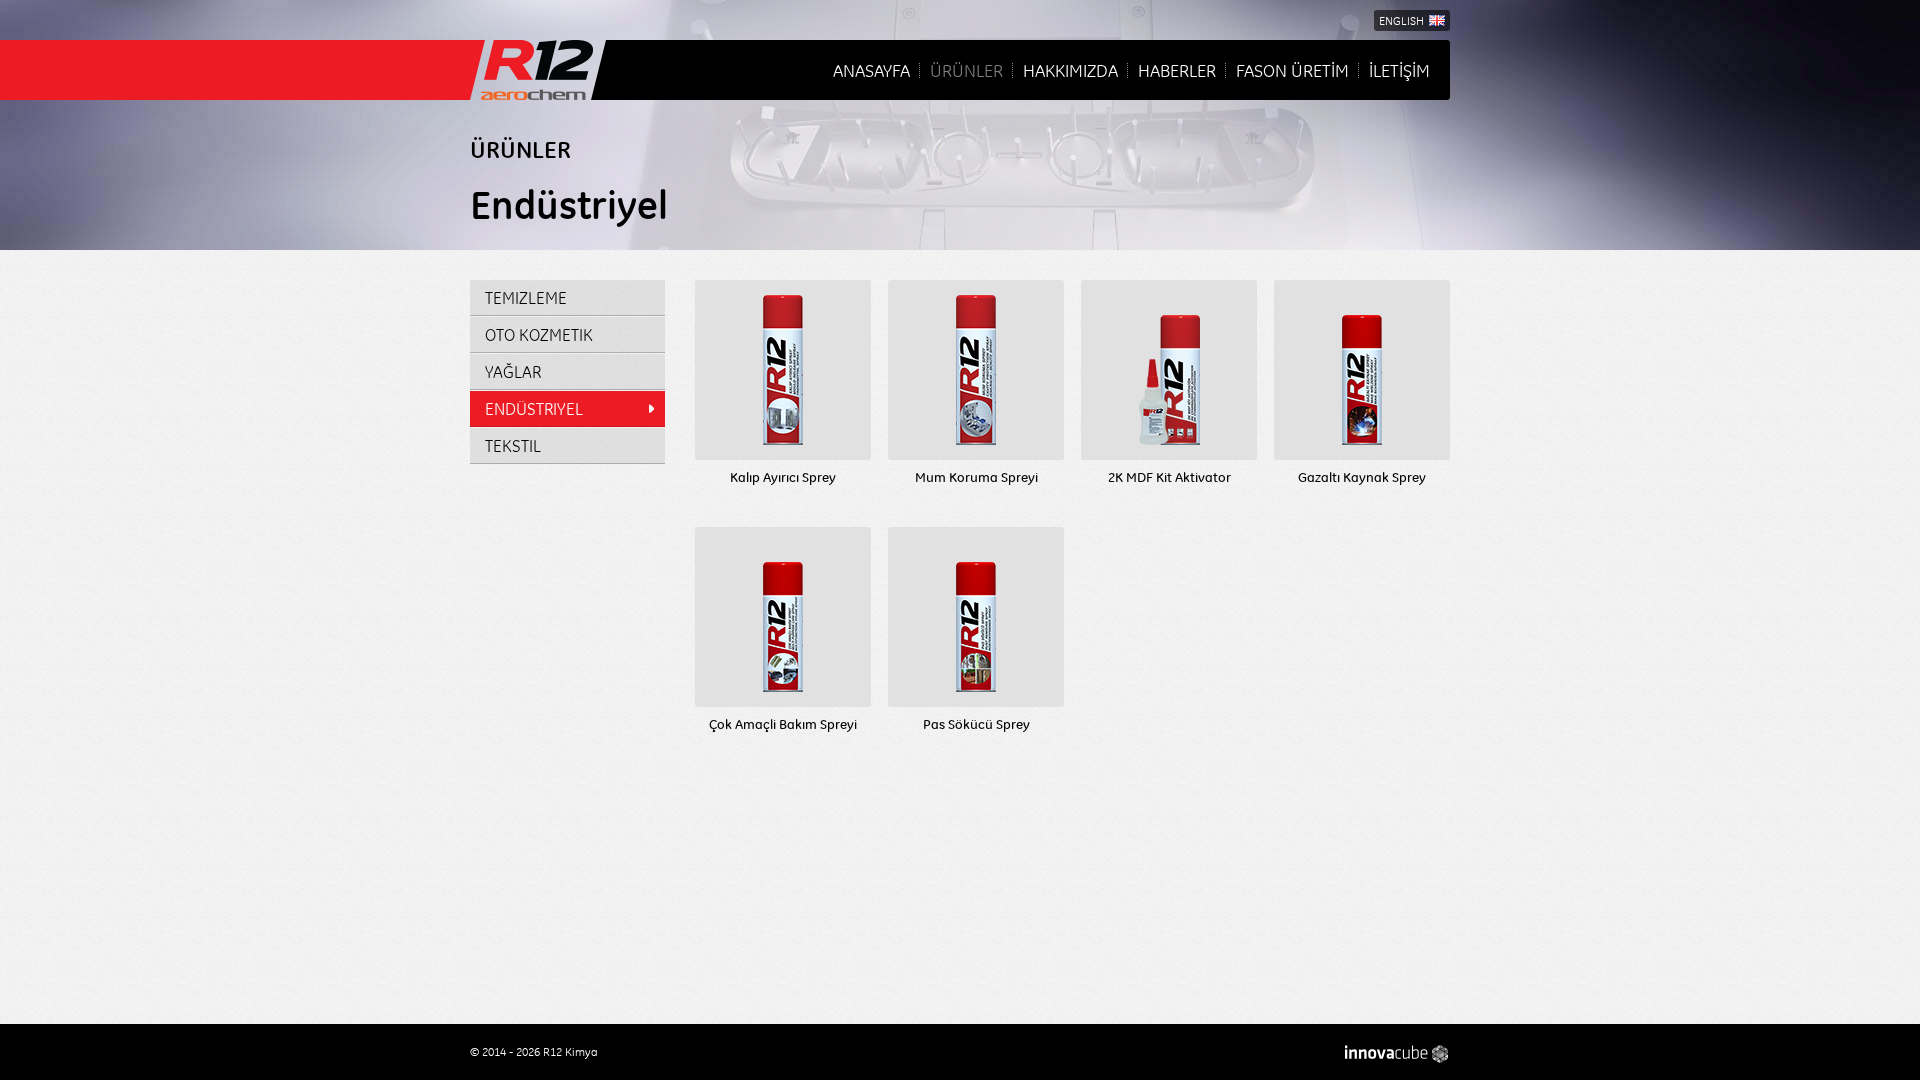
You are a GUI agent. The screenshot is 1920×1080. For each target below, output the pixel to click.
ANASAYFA (871, 70)
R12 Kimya (537, 70)
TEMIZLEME (526, 297)
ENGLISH (1401, 20)
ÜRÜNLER (966, 70)
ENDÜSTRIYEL (534, 408)
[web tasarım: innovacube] (1397, 1054)
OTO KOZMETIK (539, 334)
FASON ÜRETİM (1292, 70)
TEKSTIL (513, 445)
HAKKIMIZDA (1070, 70)
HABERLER (1177, 70)
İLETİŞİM (1399, 70)
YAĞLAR (513, 371)
